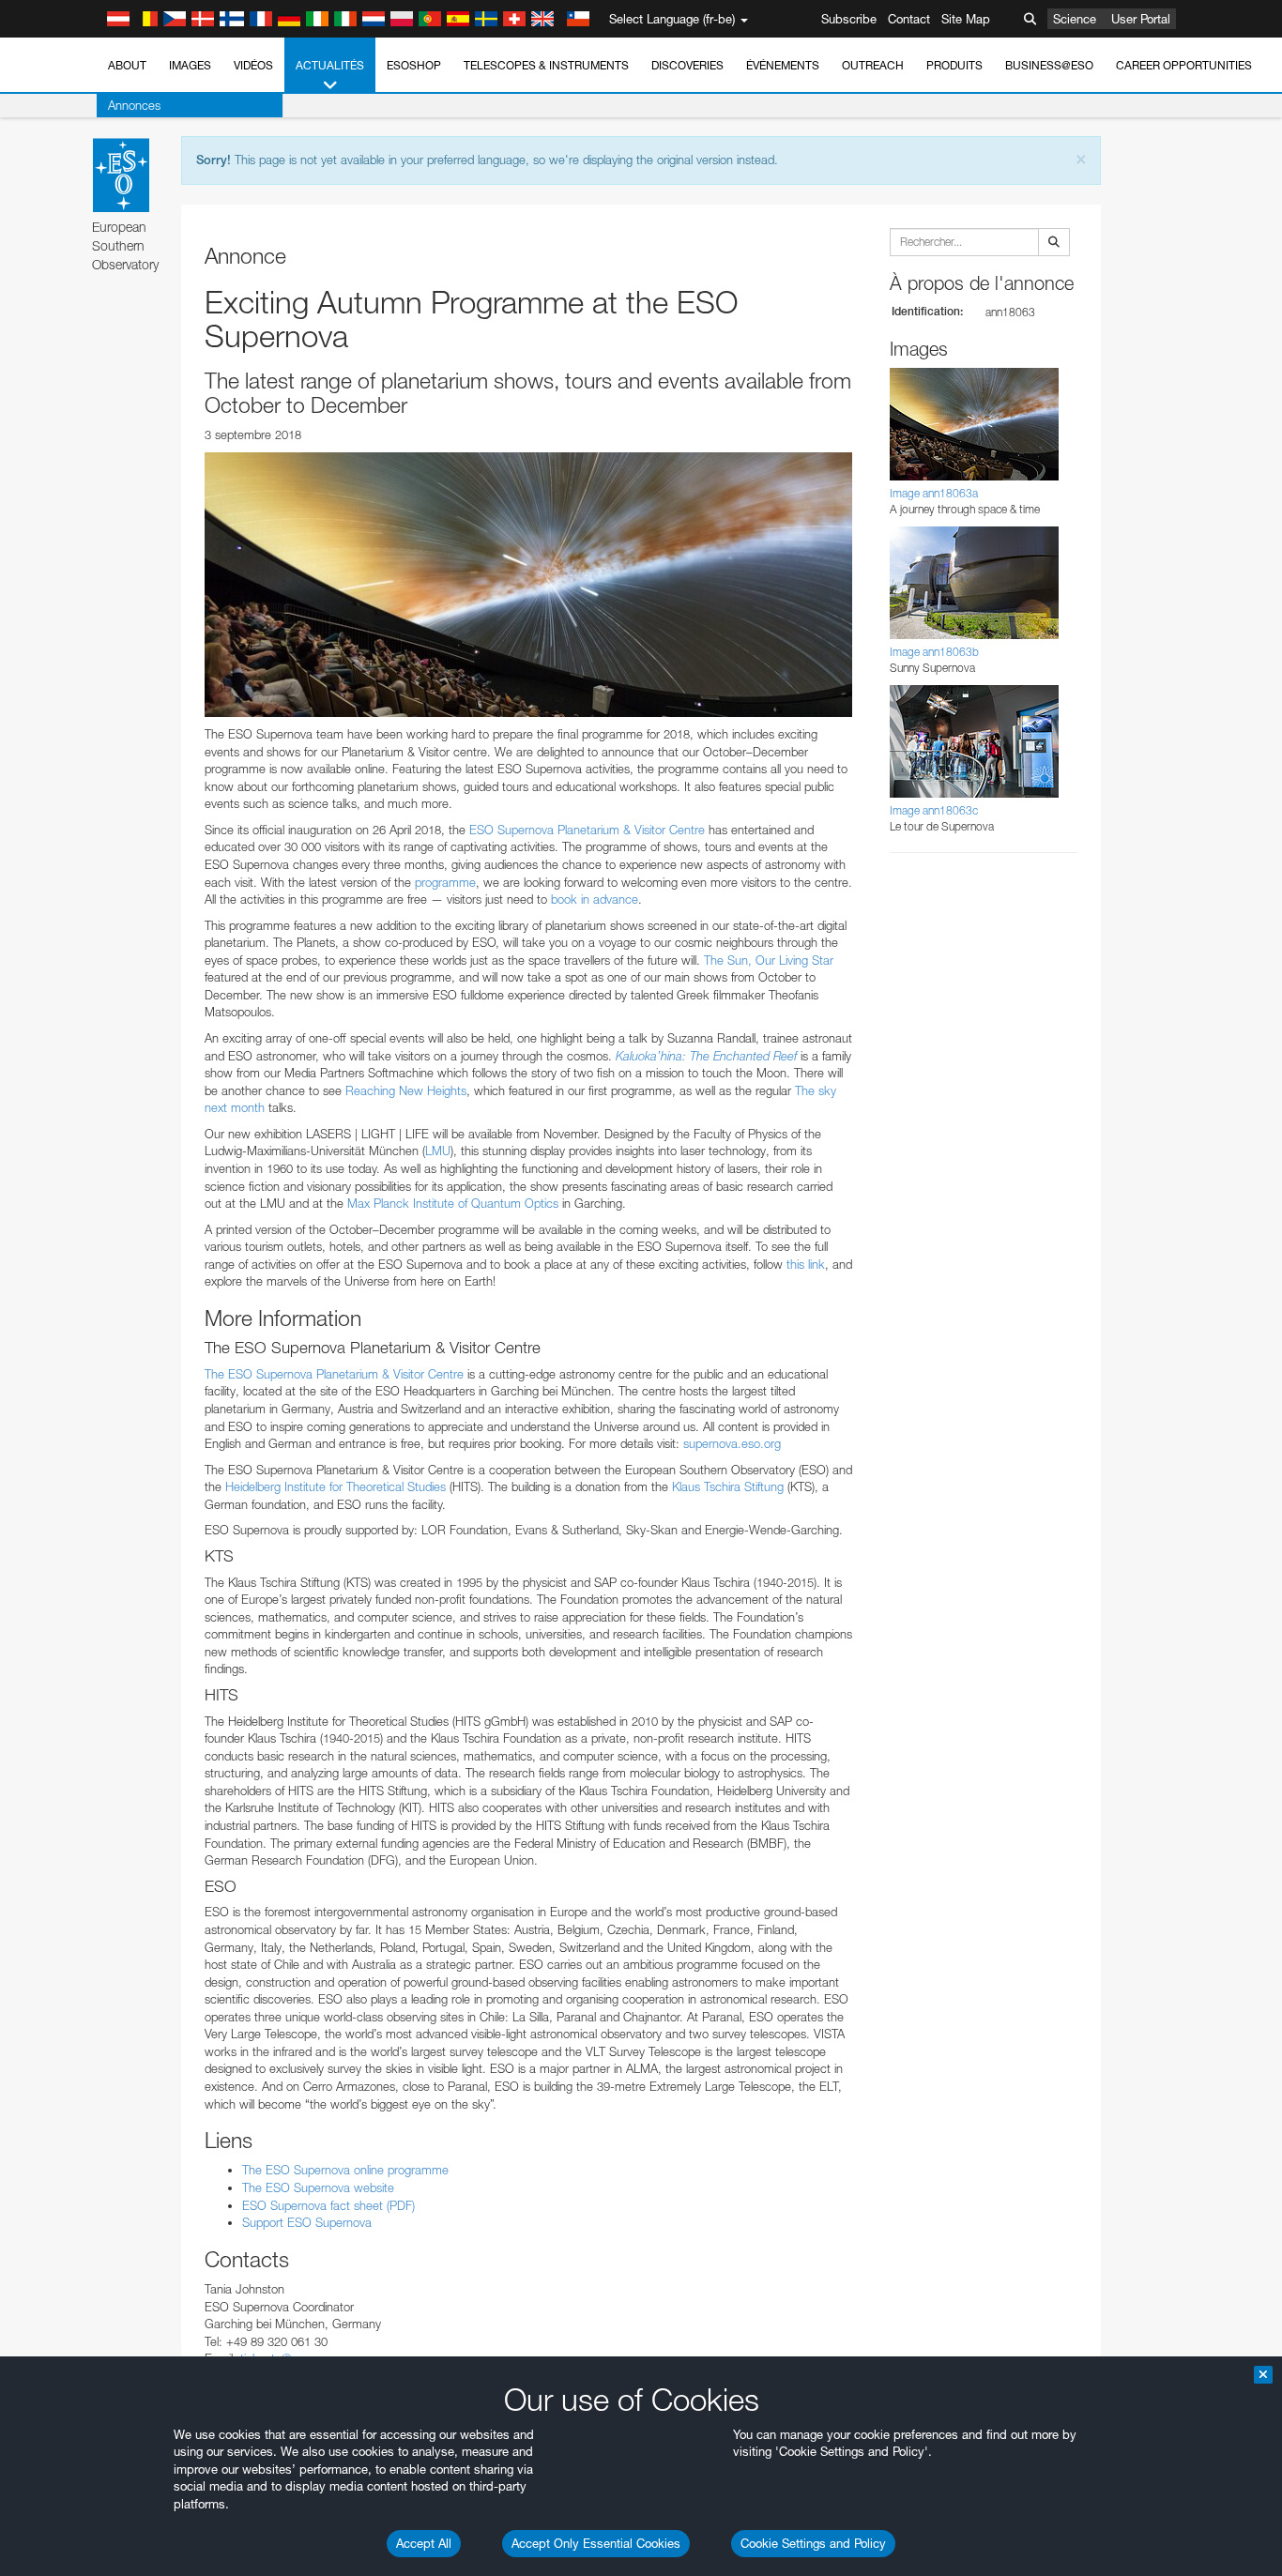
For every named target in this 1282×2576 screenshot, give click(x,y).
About (127, 65)
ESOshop (414, 65)
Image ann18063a (934, 493)
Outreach (873, 65)
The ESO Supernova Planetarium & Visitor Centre (334, 1374)
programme (445, 882)
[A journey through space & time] (528, 585)
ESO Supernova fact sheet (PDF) (328, 2205)
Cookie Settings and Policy (813, 2543)
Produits (954, 65)
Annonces (134, 105)
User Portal (1141, 19)
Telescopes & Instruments (546, 65)
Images (190, 65)
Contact (909, 19)
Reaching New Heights (406, 1090)
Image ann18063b (934, 652)
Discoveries (687, 65)
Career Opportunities (1184, 65)
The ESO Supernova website (318, 2187)
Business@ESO (1049, 65)
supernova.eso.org (732, 1443)
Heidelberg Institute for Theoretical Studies (334, 1486)
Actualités (330, 65)
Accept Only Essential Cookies (596, 2543)
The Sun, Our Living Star (769, 960)
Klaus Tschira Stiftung (726, 1486)
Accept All (424, 2543)
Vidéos (253, 65)
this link (806, 1264)
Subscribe (849, 19)
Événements (783, 65)
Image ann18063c (934, 810)
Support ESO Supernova (307, 2222)
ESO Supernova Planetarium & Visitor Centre (587, 830)
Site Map (966, 19)
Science (1075, 19)
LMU (438, 1151)
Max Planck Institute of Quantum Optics (453, 1203)
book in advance (595, 899)
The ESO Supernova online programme (345, 2170)
